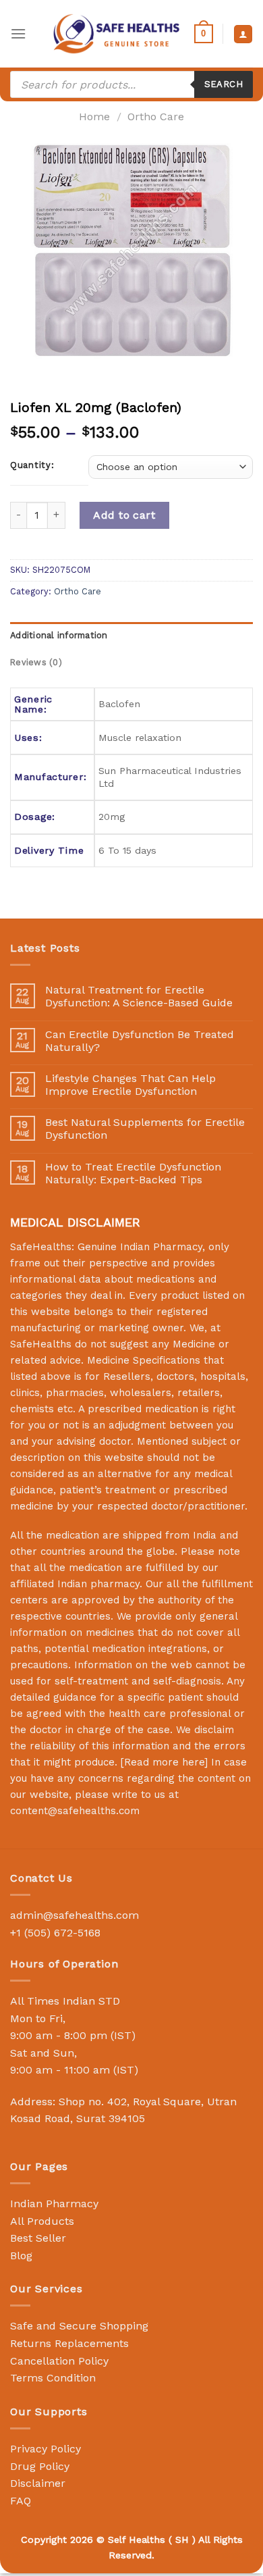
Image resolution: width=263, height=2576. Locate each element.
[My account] (243, 34)
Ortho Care (156, 117)
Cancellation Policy (59, 2361)
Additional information (59, 635)
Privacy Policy (46, 2449)
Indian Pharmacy (54, 2204)
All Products (42, 2221)
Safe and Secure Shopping (79, 2326)
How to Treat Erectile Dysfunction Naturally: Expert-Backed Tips (133, 1173)
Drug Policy (40, 2466)
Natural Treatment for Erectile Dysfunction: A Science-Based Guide (139, 996)
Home (94, 117)
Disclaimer (38, 2483)
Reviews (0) (36, 662)
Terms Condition (53, 2378)
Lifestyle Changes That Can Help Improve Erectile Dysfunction (130, 1085)
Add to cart (124, 515)
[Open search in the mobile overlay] (131, 84)
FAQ (21, 2501)
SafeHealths (41, 1344)
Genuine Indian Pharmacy (140, 1247)
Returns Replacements (69, 2343)
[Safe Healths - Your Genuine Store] (117, 33)
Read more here (164, 1762)
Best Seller (38, 2238)
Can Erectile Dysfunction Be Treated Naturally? (140, 1041)
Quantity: (32, 465)
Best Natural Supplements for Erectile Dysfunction (145, 1129)
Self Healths (137, 2540)
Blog (21, 2256)
